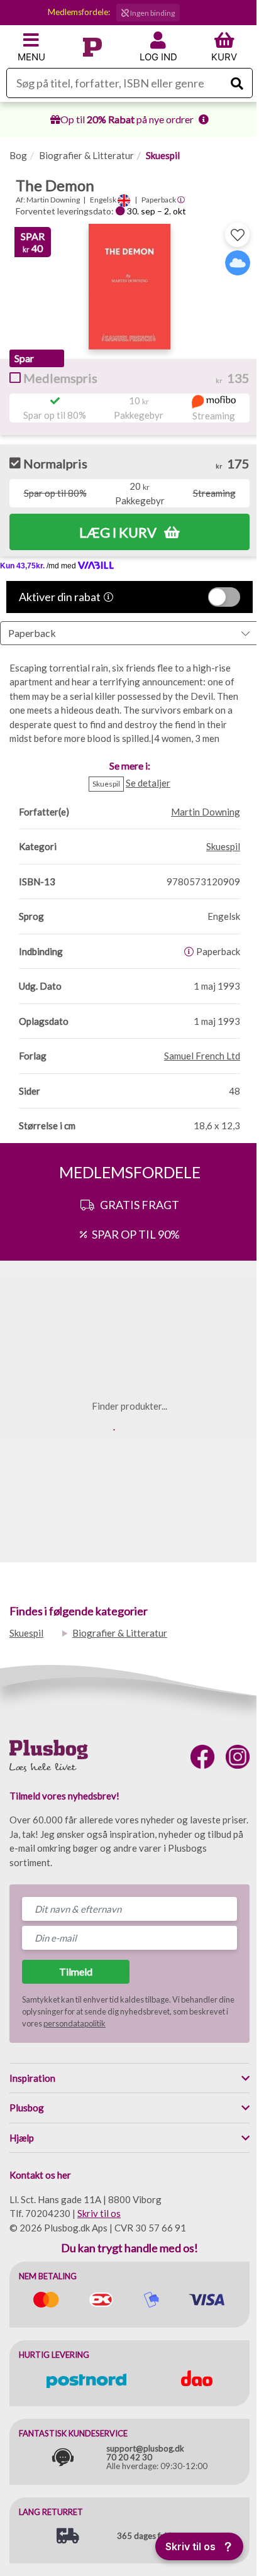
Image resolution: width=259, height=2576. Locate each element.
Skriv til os (99, 2213)
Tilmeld (76, 1971)
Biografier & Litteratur (86, 155)
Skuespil (163, 155)
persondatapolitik (74, 2023)
